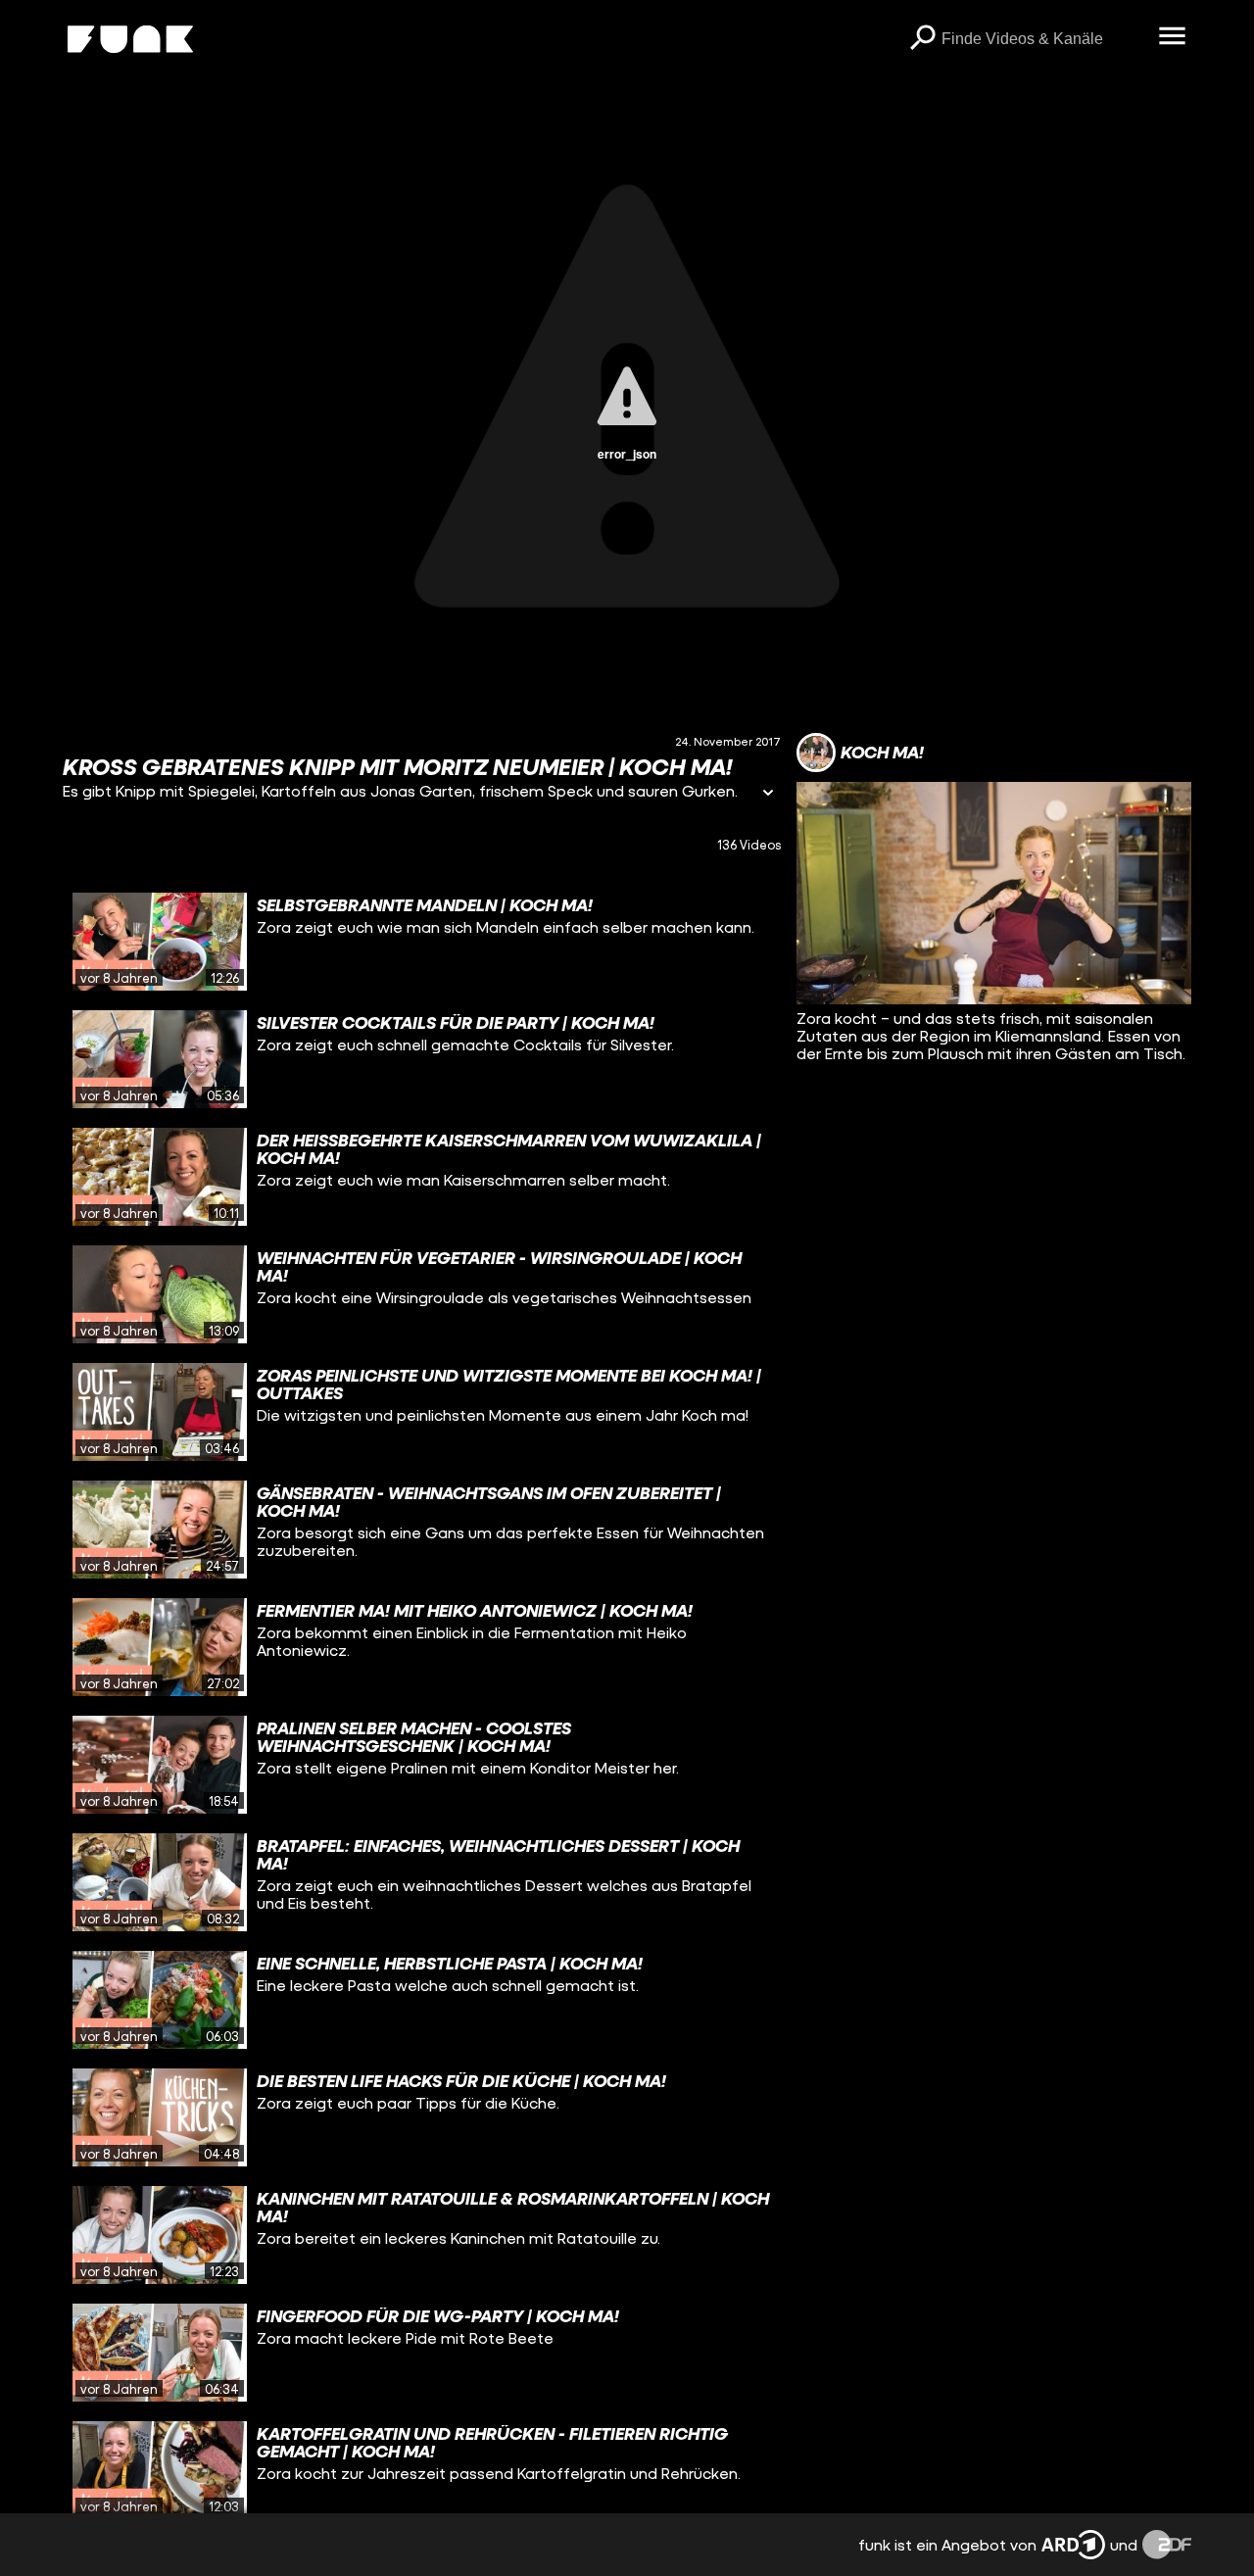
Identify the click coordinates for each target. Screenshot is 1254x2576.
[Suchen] (922, 39)
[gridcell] (422, 942)
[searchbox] (1043, 39)
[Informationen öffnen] (768, 794)
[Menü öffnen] (1172, 37)
